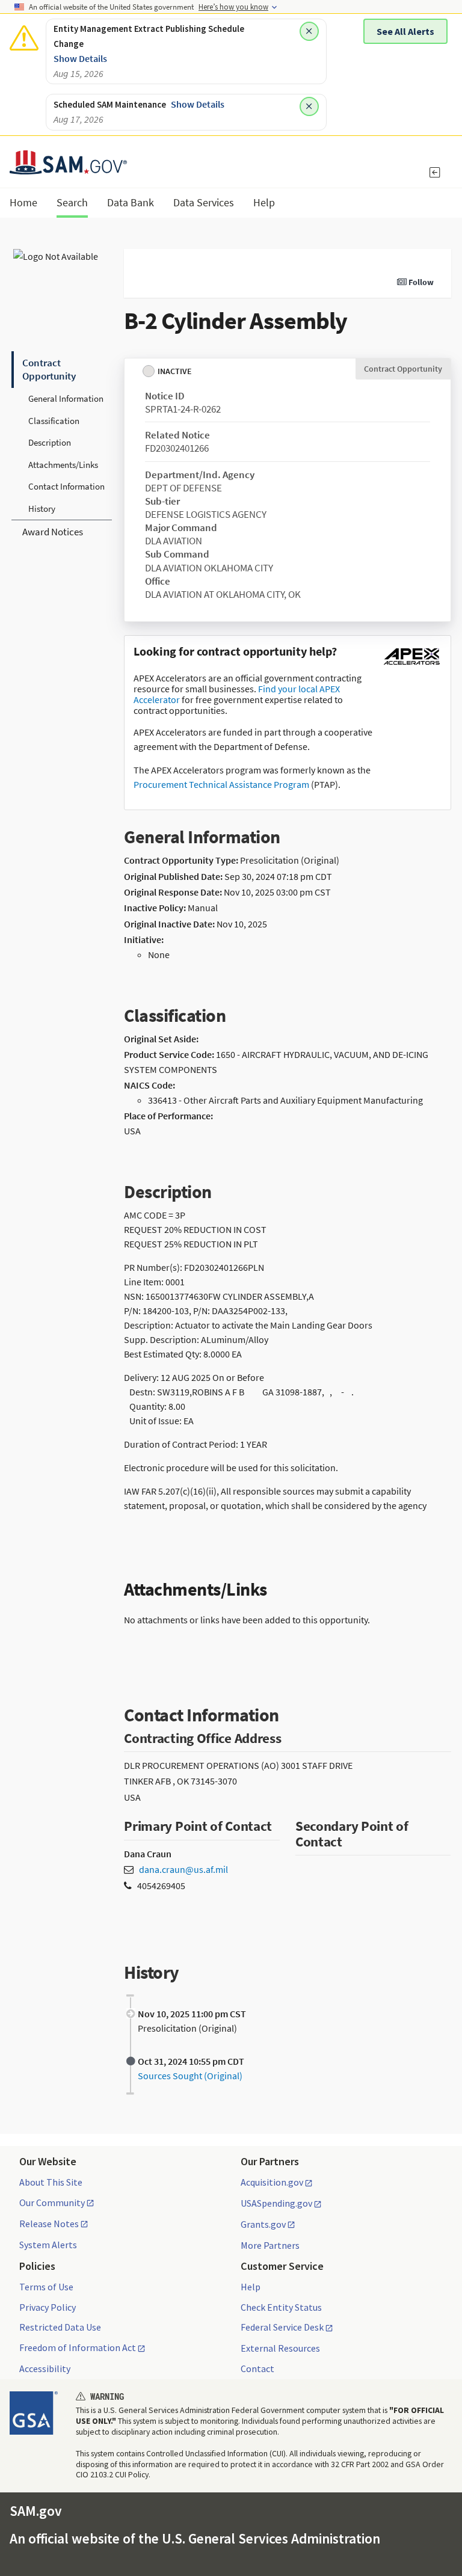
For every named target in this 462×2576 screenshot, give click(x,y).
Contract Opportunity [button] (49, 369)
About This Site (51, 2182)
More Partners (270, 2245)
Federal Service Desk (282, 2328)
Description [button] (50, 442)
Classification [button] (54, 421)
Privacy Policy (48, 2307)
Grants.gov (263, 2225)
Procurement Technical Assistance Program (221, 784)
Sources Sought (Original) (190, 2076)
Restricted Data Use (60, 2327)
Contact (257, 2369)
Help (251, 2287)
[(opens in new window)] (411, 665)
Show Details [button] (80, 58)
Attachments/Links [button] (63, 465)
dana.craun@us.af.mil (183, 1869)
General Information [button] (66, 398)
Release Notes (49, 2224)
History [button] (42, 509)
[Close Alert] (309, 31)
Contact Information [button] (66, 486)
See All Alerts (405, 31)
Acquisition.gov (272, 2183)
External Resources (280, 2348)
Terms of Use (46, 2287)
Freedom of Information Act (78, 2348)
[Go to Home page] (68, 167)
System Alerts (48, 2245)
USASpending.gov (276, 2204)
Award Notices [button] (53, 532)
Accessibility (45, 2369)
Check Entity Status (281, 2307)
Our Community (52, 2203)
